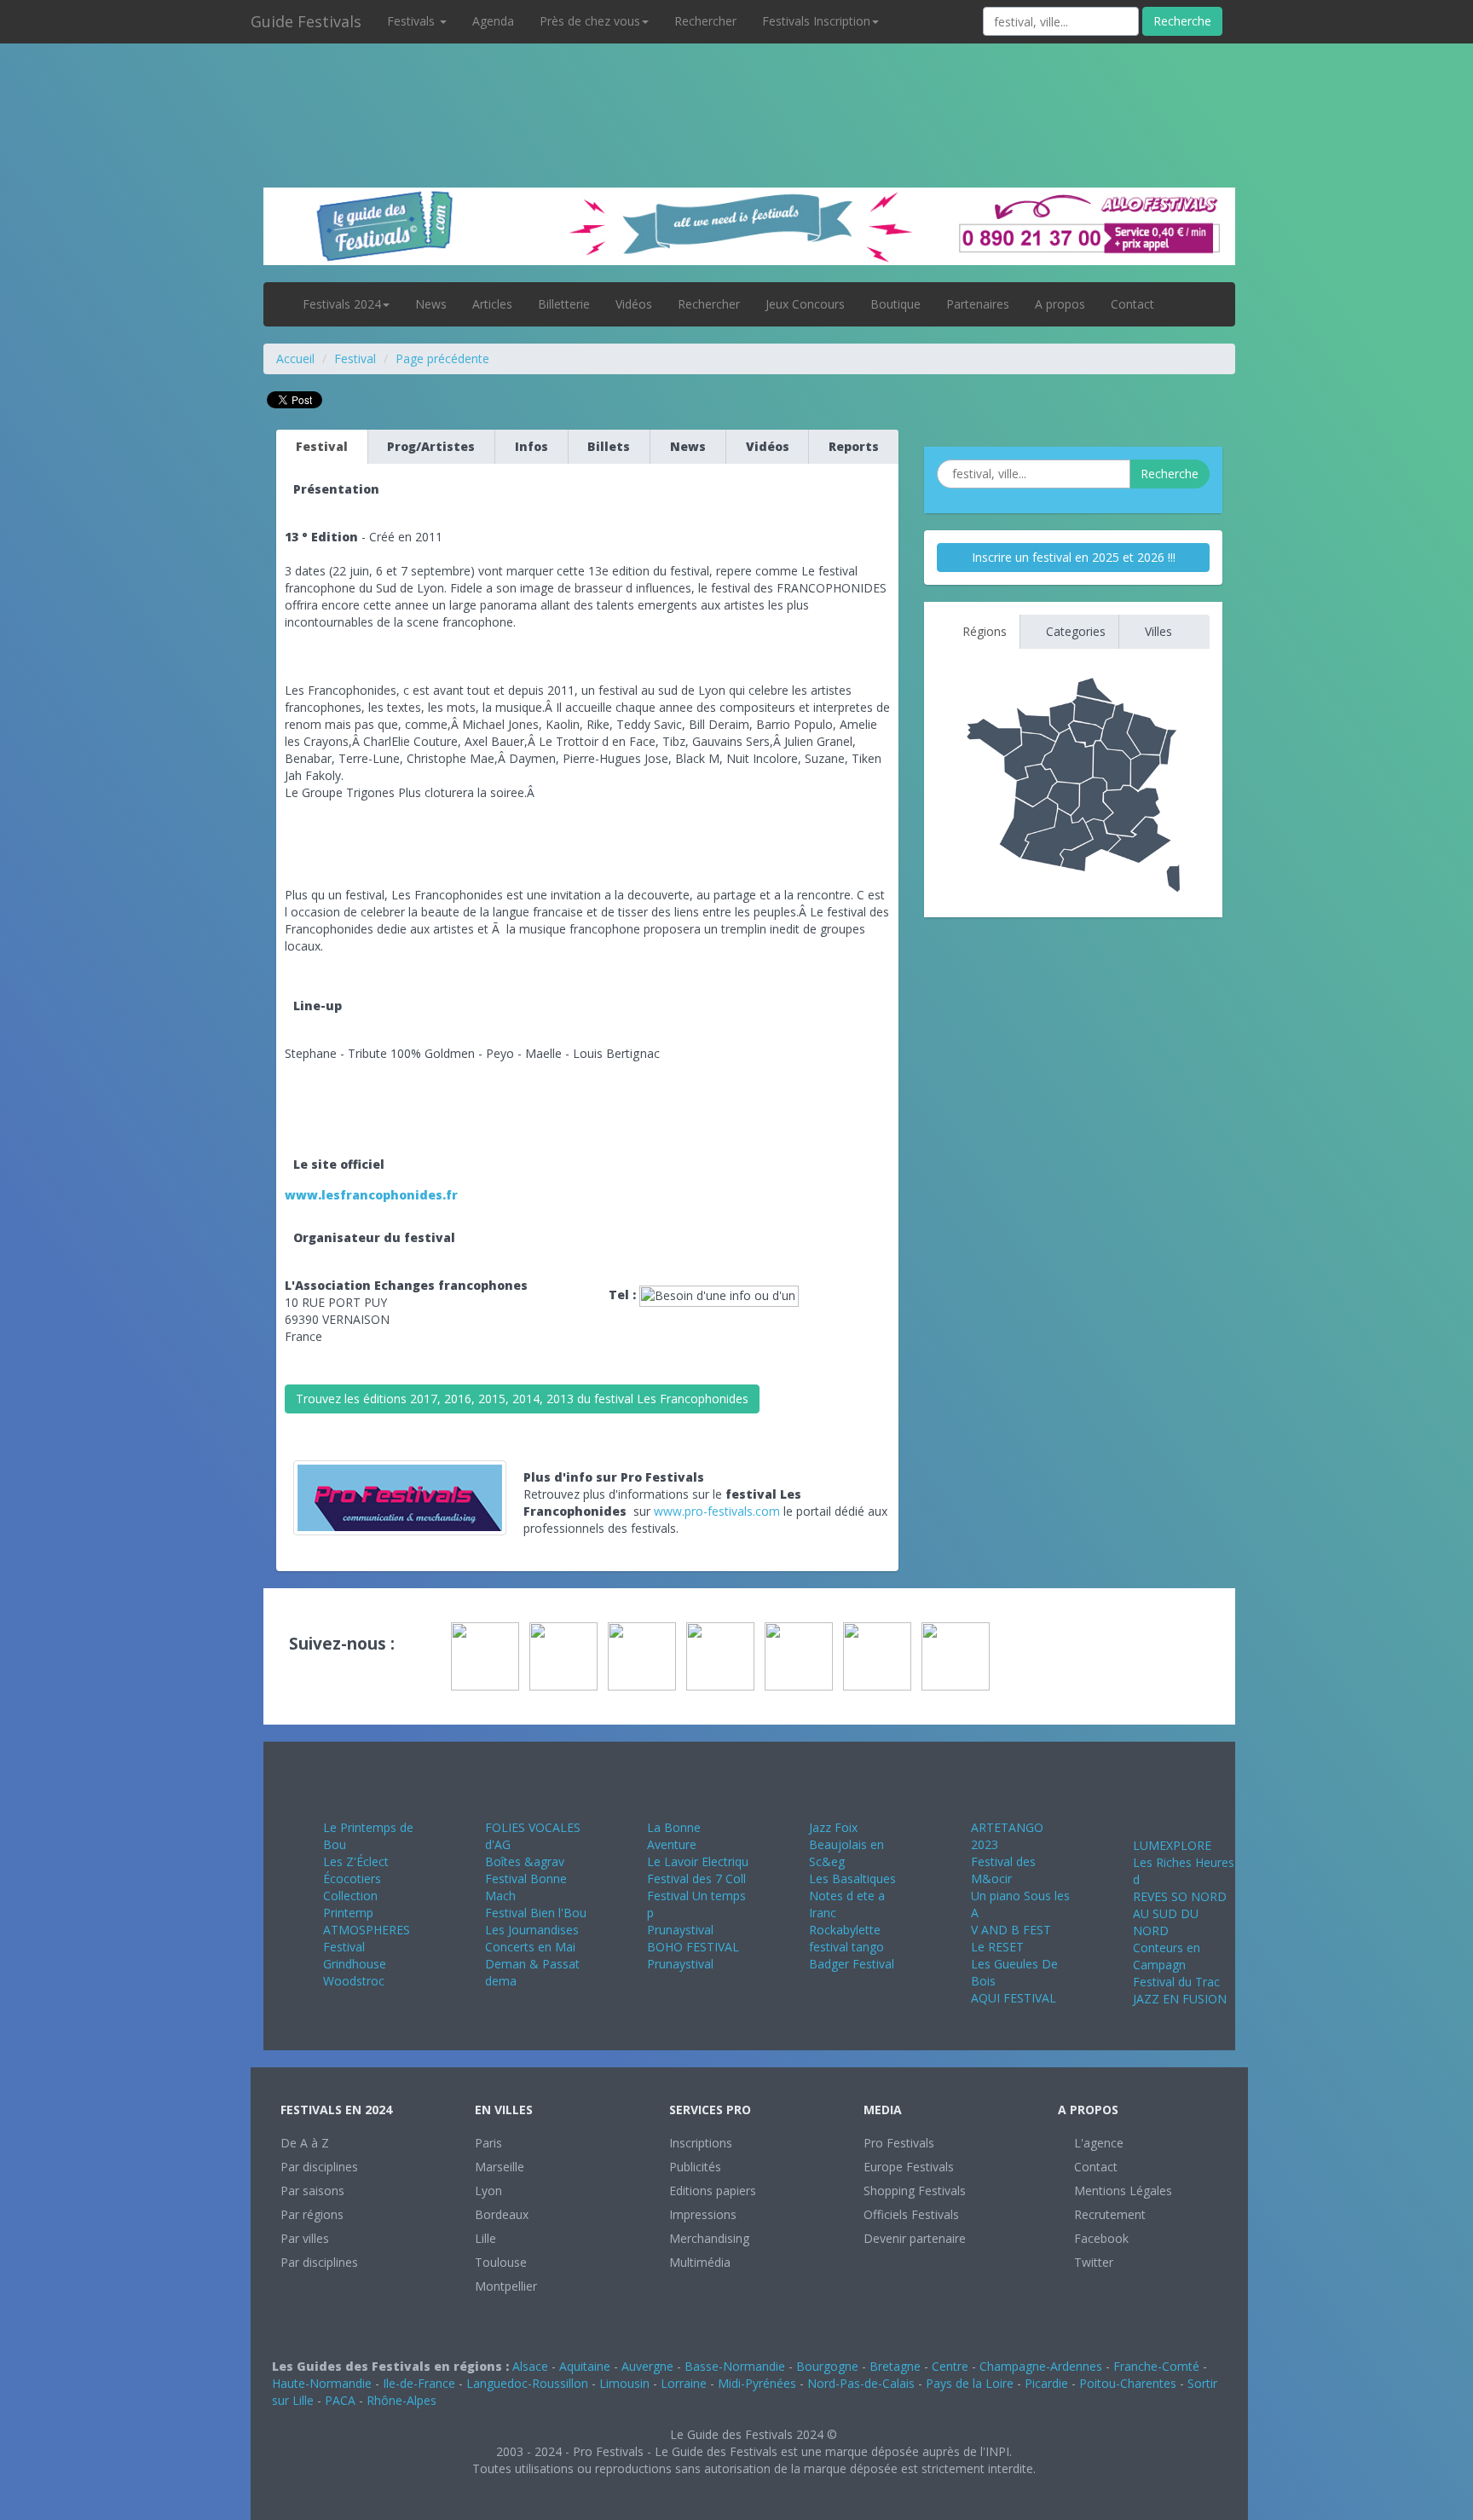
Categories (1074, 631)
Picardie (1046, 2383)
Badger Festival (852, 1964)
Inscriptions (701, 2143)
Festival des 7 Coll (696, 1878)
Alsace (530, 2366)
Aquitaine (585, 2366)
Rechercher (705, 21)
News (431, 304)
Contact (1132, 304)
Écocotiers (352, 1878)
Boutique (895, 304)
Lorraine (684, 2383)
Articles (492, 304)
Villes (1157, 631)
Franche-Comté (1156, 2366)
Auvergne (647, 2366)
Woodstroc (354, 1981)
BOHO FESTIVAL (693, 1947)
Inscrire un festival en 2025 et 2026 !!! (1074, 557)
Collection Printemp (350, 1904)
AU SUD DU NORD (1166, 1922)
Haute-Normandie (322, 2383)
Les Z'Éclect (356, 1861)
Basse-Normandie (735, 2366)
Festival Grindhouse (355, 1955)
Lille (485, 2238)
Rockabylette (845, 1930)
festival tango (846, 1947)
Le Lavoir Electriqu (698, 1861)
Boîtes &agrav (525, 1861)
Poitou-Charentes (1128, 2383)
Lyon (488, 2191)
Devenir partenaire (915, 2238)
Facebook (1100, 2238)
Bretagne (895, 2366)
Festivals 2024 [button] (342, 304)
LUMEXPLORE (1172, 1845)
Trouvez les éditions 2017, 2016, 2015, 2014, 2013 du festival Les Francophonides (522, 1399)
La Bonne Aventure (674, 1836)
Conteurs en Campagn (1167, 1956)
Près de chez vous (590, 21)
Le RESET (997, 1947)
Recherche (1182, 21)
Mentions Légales (1121, 2191)
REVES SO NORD (1180, 1896)
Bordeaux (502, 2214)
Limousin (624, 2383)
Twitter (1092, 2262)
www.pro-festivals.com (717, 1511)
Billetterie (564, 304)
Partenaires (978, 304)
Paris (488, 2143)
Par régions (312, 2214)
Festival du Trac (1176, 1982)
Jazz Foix (833, 1827)
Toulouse (501, 2262)
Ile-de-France (419, 2383)
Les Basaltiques (852, 1878)
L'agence (1097, 2143)
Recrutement (1108, 2214)
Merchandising (709, 2238)
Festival (355, 358)
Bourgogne (827, 2366)
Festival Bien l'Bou (536, 1913)
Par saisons (312, 2191)
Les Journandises (532, 1930)
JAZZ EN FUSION (1180, 1999)
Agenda (493, 21)
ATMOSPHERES (367, 1930)
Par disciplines (319, 2167)
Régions (983, 631)
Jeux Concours (805, 304)
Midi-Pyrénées (757, 2383)
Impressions (703, 2214)
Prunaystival (680, 1930)
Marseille (500, 2167)
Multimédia (700, 2262)
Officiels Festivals (911, 2214)
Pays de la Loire (970, 2383)
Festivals (413, 21)
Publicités (695, 2167)
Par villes (305, 2238)
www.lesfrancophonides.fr (371, 1195)
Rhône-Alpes (401, 2400)
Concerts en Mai (530, 1947)
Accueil (295, 358)
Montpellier (506, 2286)
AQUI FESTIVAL (1014, 1998)
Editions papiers (713, 2191)
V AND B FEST (1011, 1930)
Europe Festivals (909, 2167)
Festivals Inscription (816, 21)
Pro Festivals (899, 2143)
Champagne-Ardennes (1041, 2366)
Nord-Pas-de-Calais (861, 2383)
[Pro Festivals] (736, 85)
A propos (1060, 304)
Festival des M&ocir (1003, 1870)
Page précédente (442, 358)
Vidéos (634, 304)
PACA (340, 2400)
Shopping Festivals (915, 2191)
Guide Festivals (306, 21)
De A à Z (305, 2143)
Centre (950, 2366)
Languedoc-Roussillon (527, 2383)
